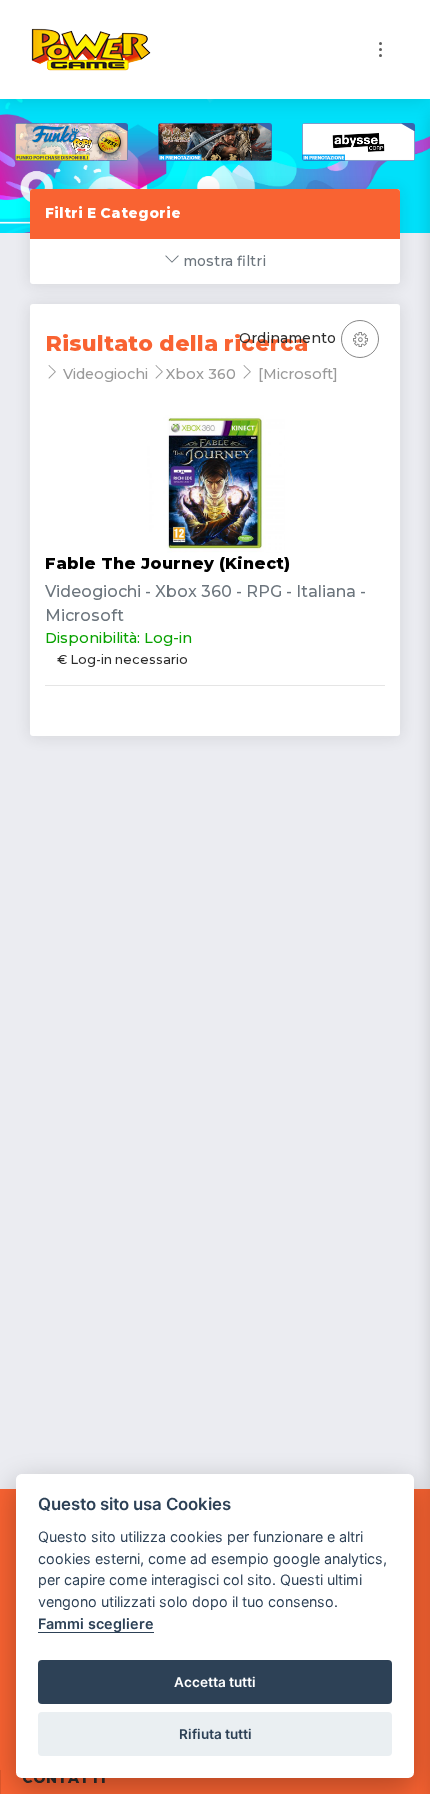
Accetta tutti (215, 1682)
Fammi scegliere (96, 1623)
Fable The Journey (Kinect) (167, 563)
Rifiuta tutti (215, 1734)
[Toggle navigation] (380, 49)
